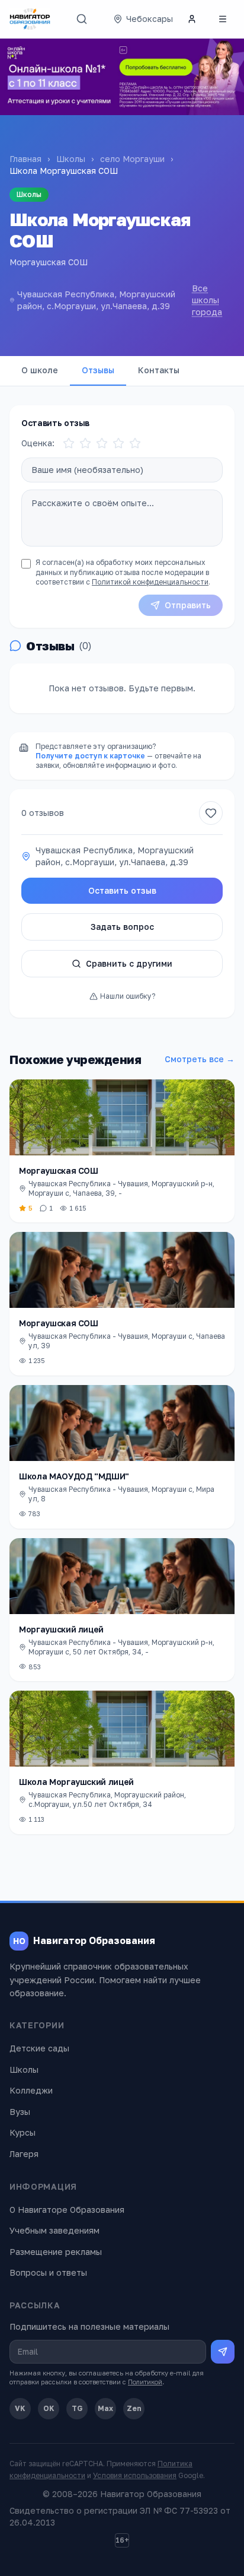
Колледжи (31, 2090)
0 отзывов (43, 813)
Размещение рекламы (56, 2252)
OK (49, 2408)
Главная (25, 159)
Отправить (188, 605)
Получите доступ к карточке (90, 756)
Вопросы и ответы (48, 2272)
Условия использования (135, 2475)
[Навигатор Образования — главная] (30, 19)
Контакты (159, 370)
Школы (71, 159)
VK (20, 2408)
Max (105, 2408)
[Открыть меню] (223, 19)
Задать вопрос (122, 927)
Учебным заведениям (54, 2230)
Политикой (145, 2382)
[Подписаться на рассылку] (223, 2352)
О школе (40, 370)
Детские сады (39, 2048)
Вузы (20, 2112)
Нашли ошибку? (128, 996)
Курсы (23, 2132)
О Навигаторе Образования (67, 2210)
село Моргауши (132, 159)
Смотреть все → (200, 1059)
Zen (134, 2408)
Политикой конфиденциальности (150, 582)
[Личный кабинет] (192, 19)
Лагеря (24, 2154)
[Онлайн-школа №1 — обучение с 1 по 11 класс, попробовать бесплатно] (122, 77)
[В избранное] (211, 813)
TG (77, 2408)
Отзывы (98, 370)
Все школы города (207, 300)
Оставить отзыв (122, 890)
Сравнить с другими (129, 963)
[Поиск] (82, 19)
